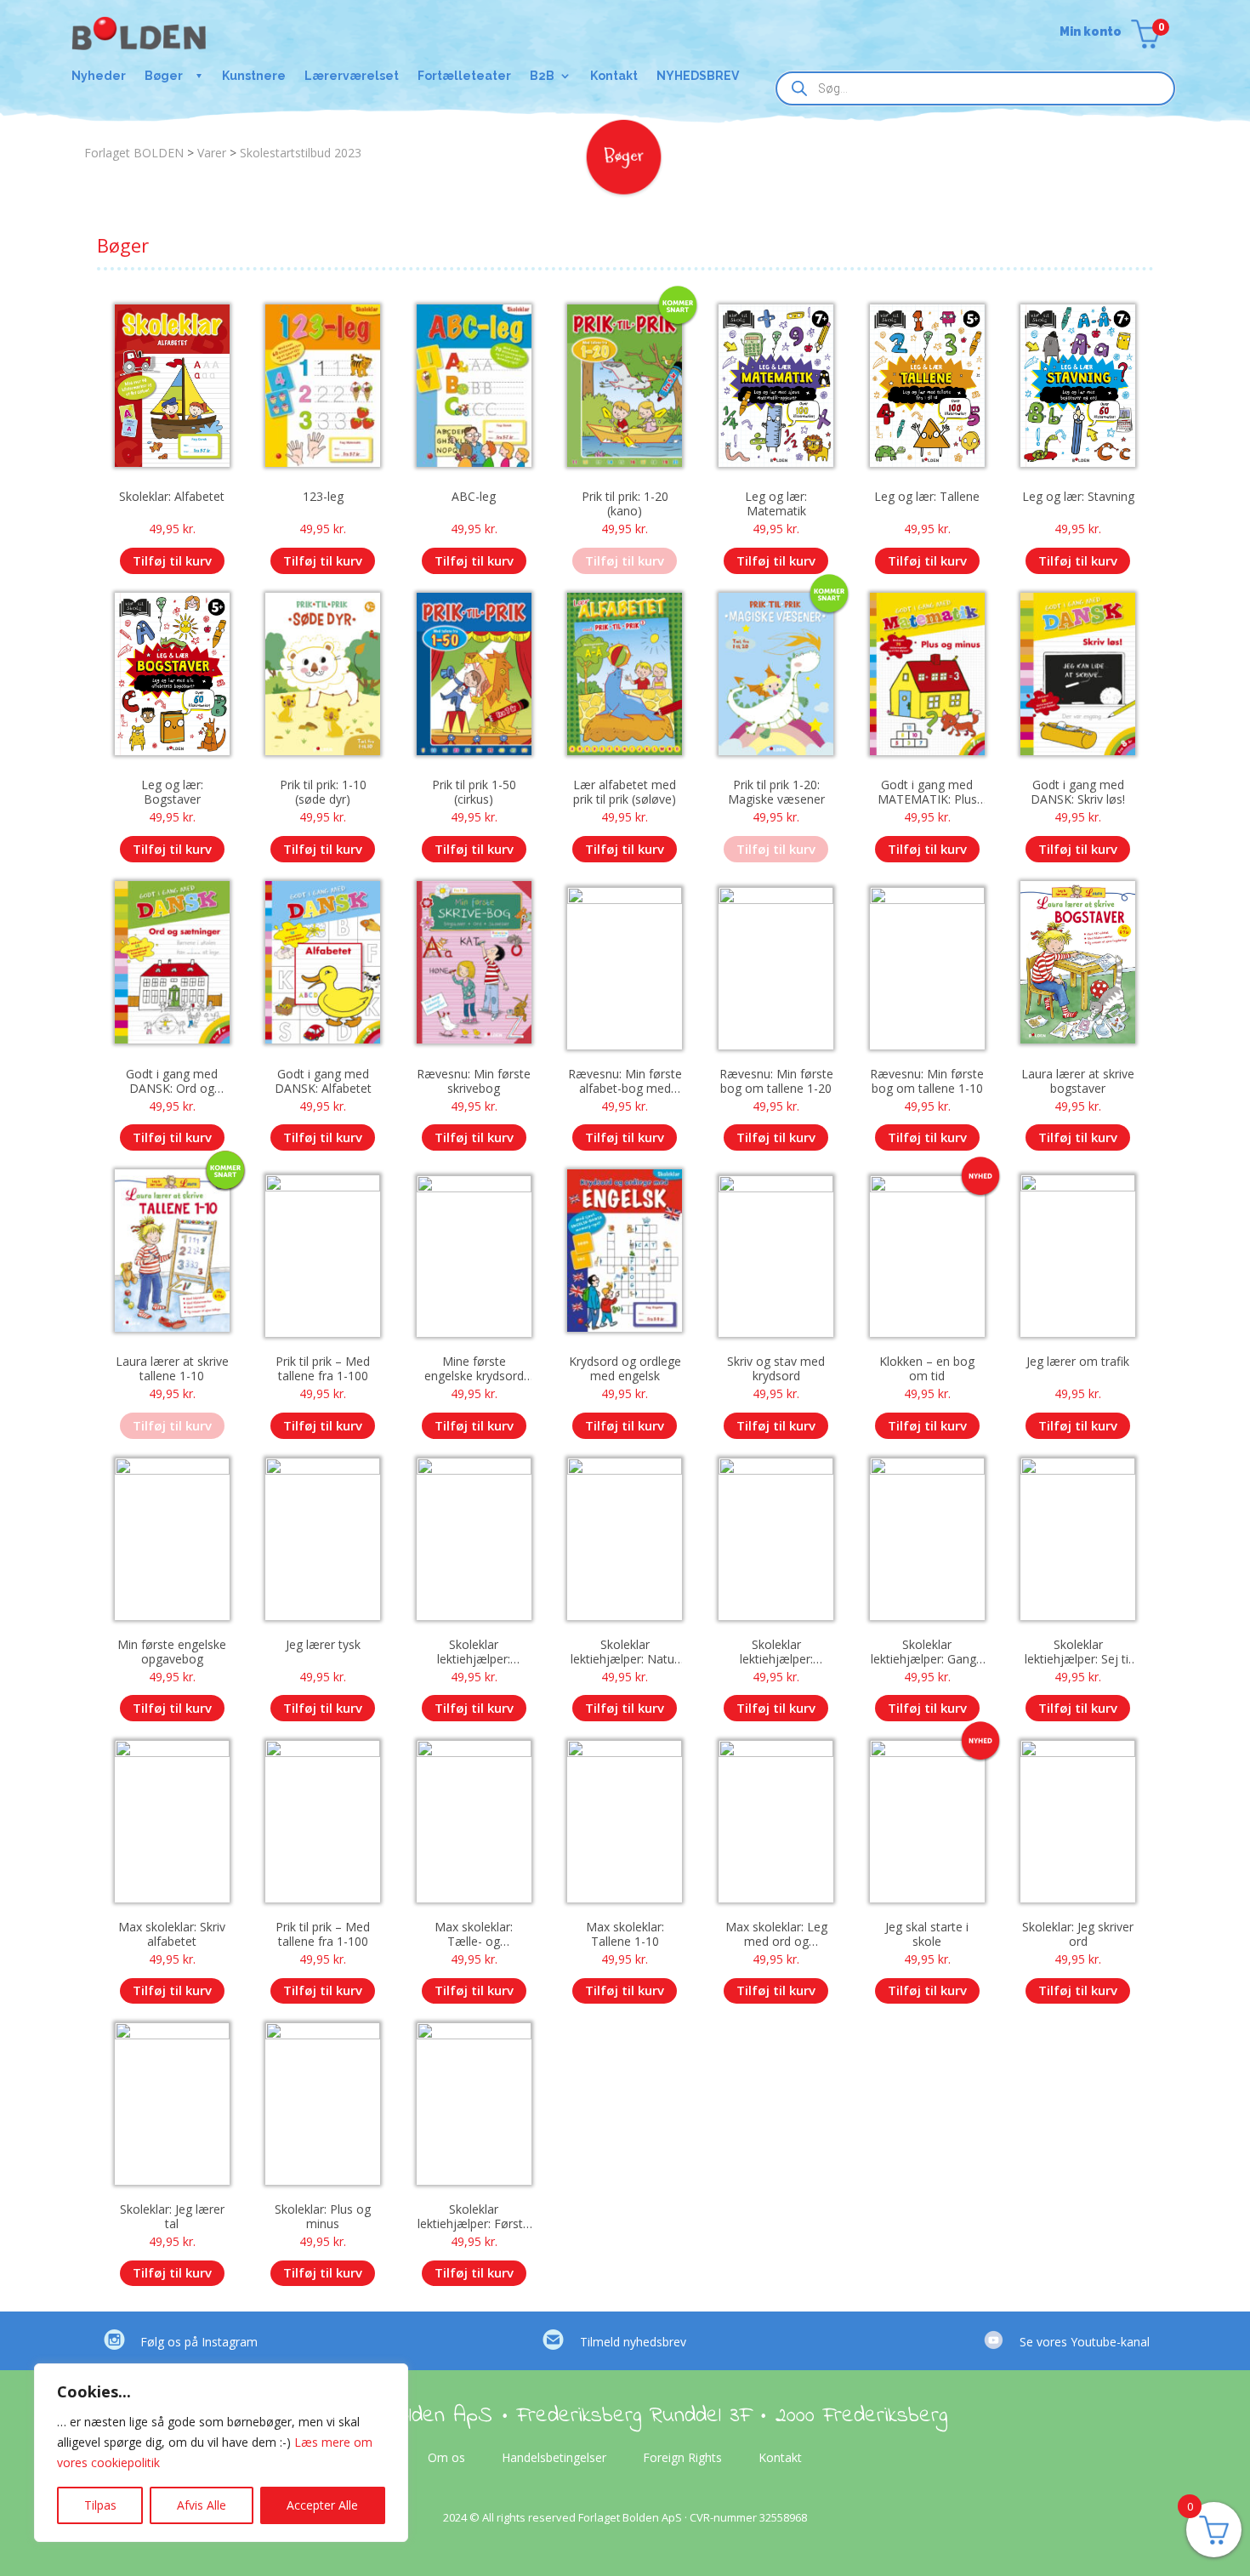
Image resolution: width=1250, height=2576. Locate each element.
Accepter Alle (322, 2505)
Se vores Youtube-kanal (1085, 2342)
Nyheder (99, 76)
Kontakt (614, 76)
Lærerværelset (352, 76)
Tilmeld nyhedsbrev (633, 2342)
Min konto (1091, 32)
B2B (542, 76)
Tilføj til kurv (172, 560)
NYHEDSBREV (698, 76)
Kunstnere (254, 76)
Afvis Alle (202, 2505)
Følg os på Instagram (199, 2342)
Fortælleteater (464, 76)
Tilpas (100, 2505)
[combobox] (975, 88)
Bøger (164, 76)
